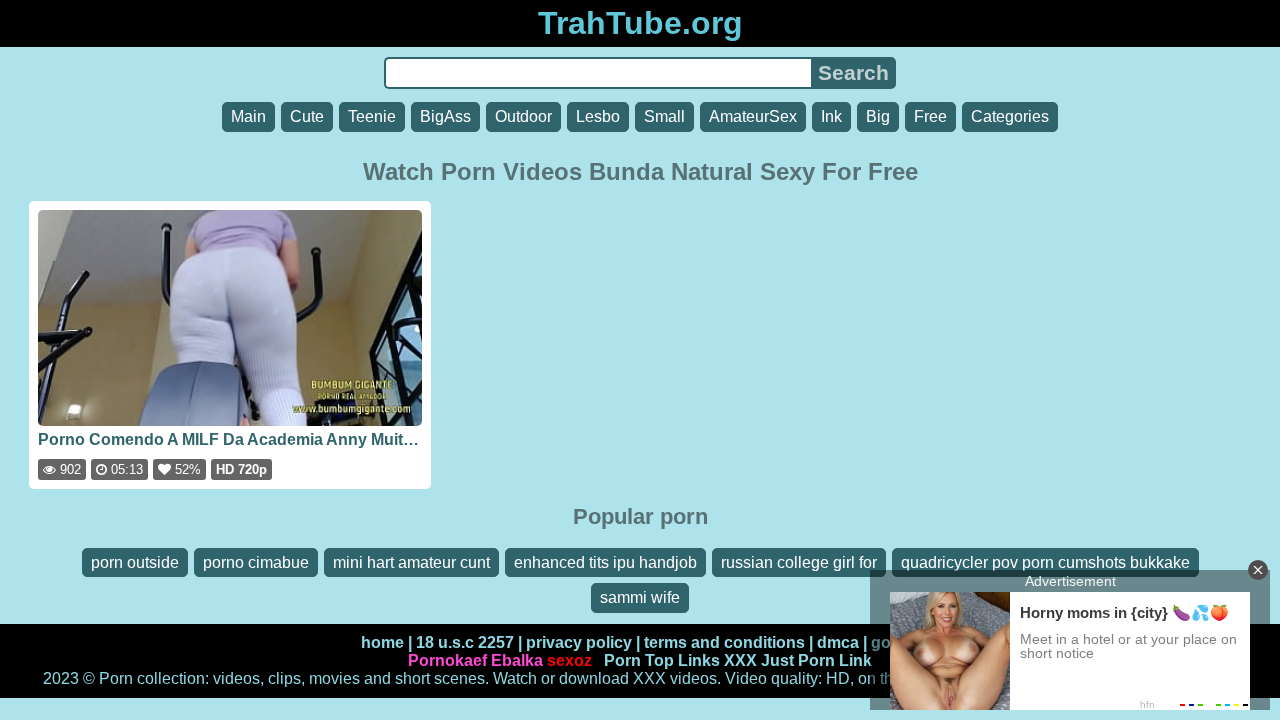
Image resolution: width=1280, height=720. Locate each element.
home (382, 642)
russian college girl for (799, 562)
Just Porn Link (816, 660)
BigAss (445, 116)
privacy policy (579, 642)
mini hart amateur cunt (411, 562)
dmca (838, 642)
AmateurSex (753, 116)
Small (664, 116)
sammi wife (640, 597)
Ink (831, 116)
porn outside (135, 562)
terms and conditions (724, 642)
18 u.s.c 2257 (465, 642)
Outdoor (523, 116)
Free (930, 116)
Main (248, 116)
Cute (307, 116)
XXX (740, 660)
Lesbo (598, 116)
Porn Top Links (662, 660)
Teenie (372, 116)
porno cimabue (256, 562)
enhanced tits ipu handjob (605, 562)
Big (878, 116)
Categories (1010, 116)
